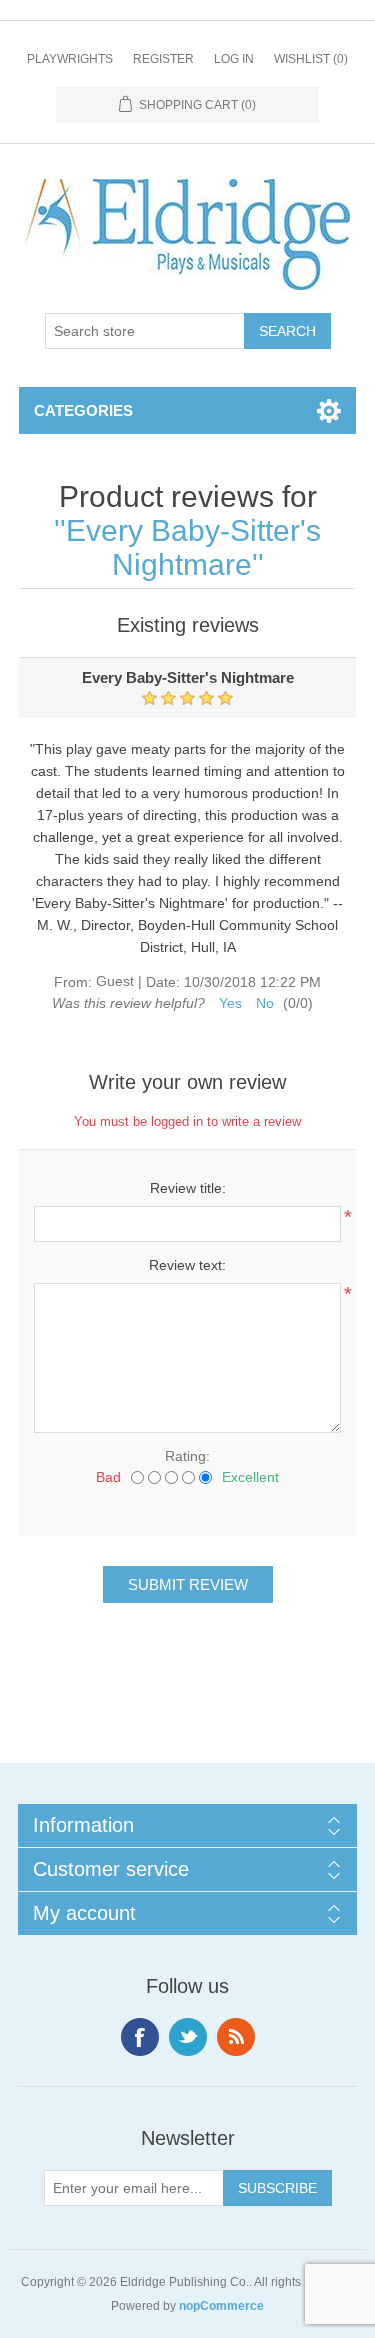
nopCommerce (221, 2306)
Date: (163, 982)
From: (73, 982)
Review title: (188, 1188)
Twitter (188, 2037)
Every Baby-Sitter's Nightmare (193, 547)
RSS (236, 2037)
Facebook (140, 2037)
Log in (234, 59)
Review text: (187, 1265)
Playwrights (70, 59)
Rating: (187, 1456)
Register (163, 59)
